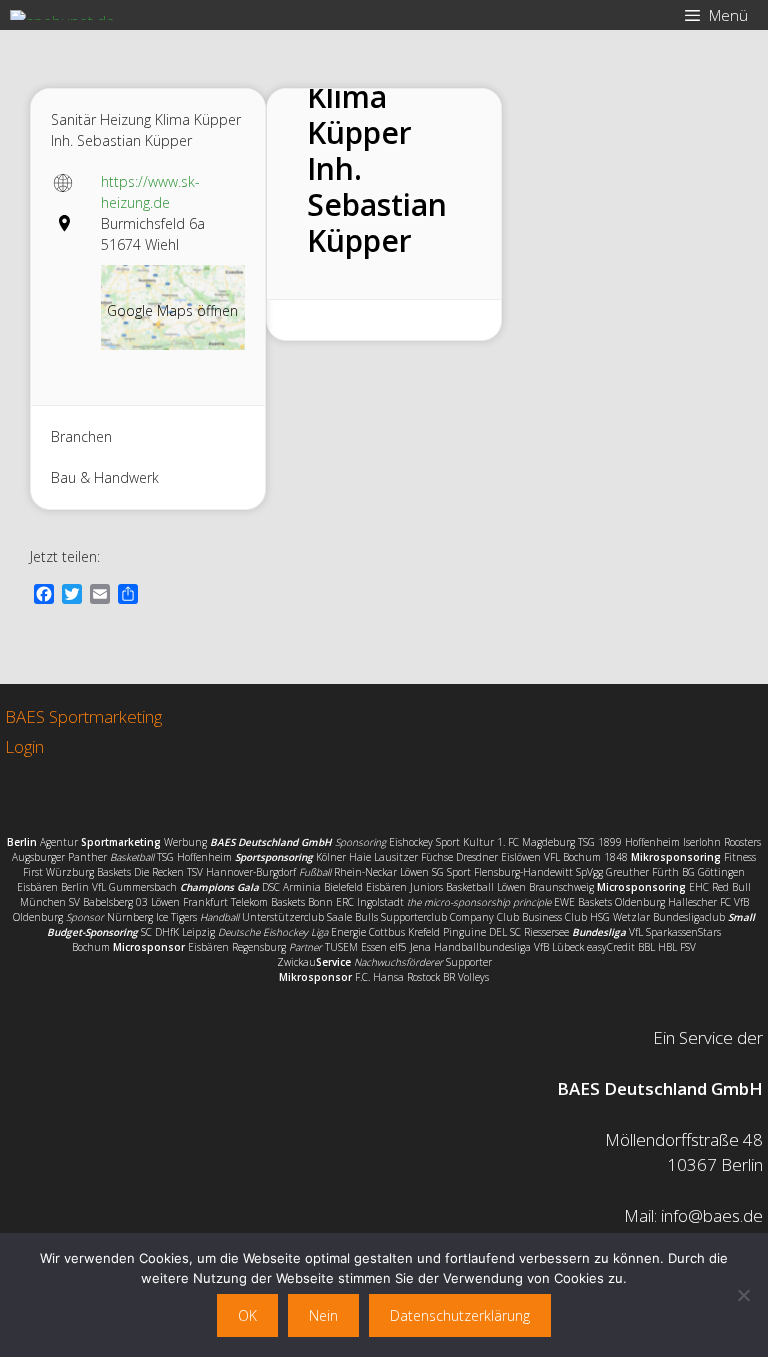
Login (24, 746)
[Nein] (743, 1295)
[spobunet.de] (62, 15)
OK (247, 1315)
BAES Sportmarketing (83, 716)
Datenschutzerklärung (460, 1315)
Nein (323, 1315)
